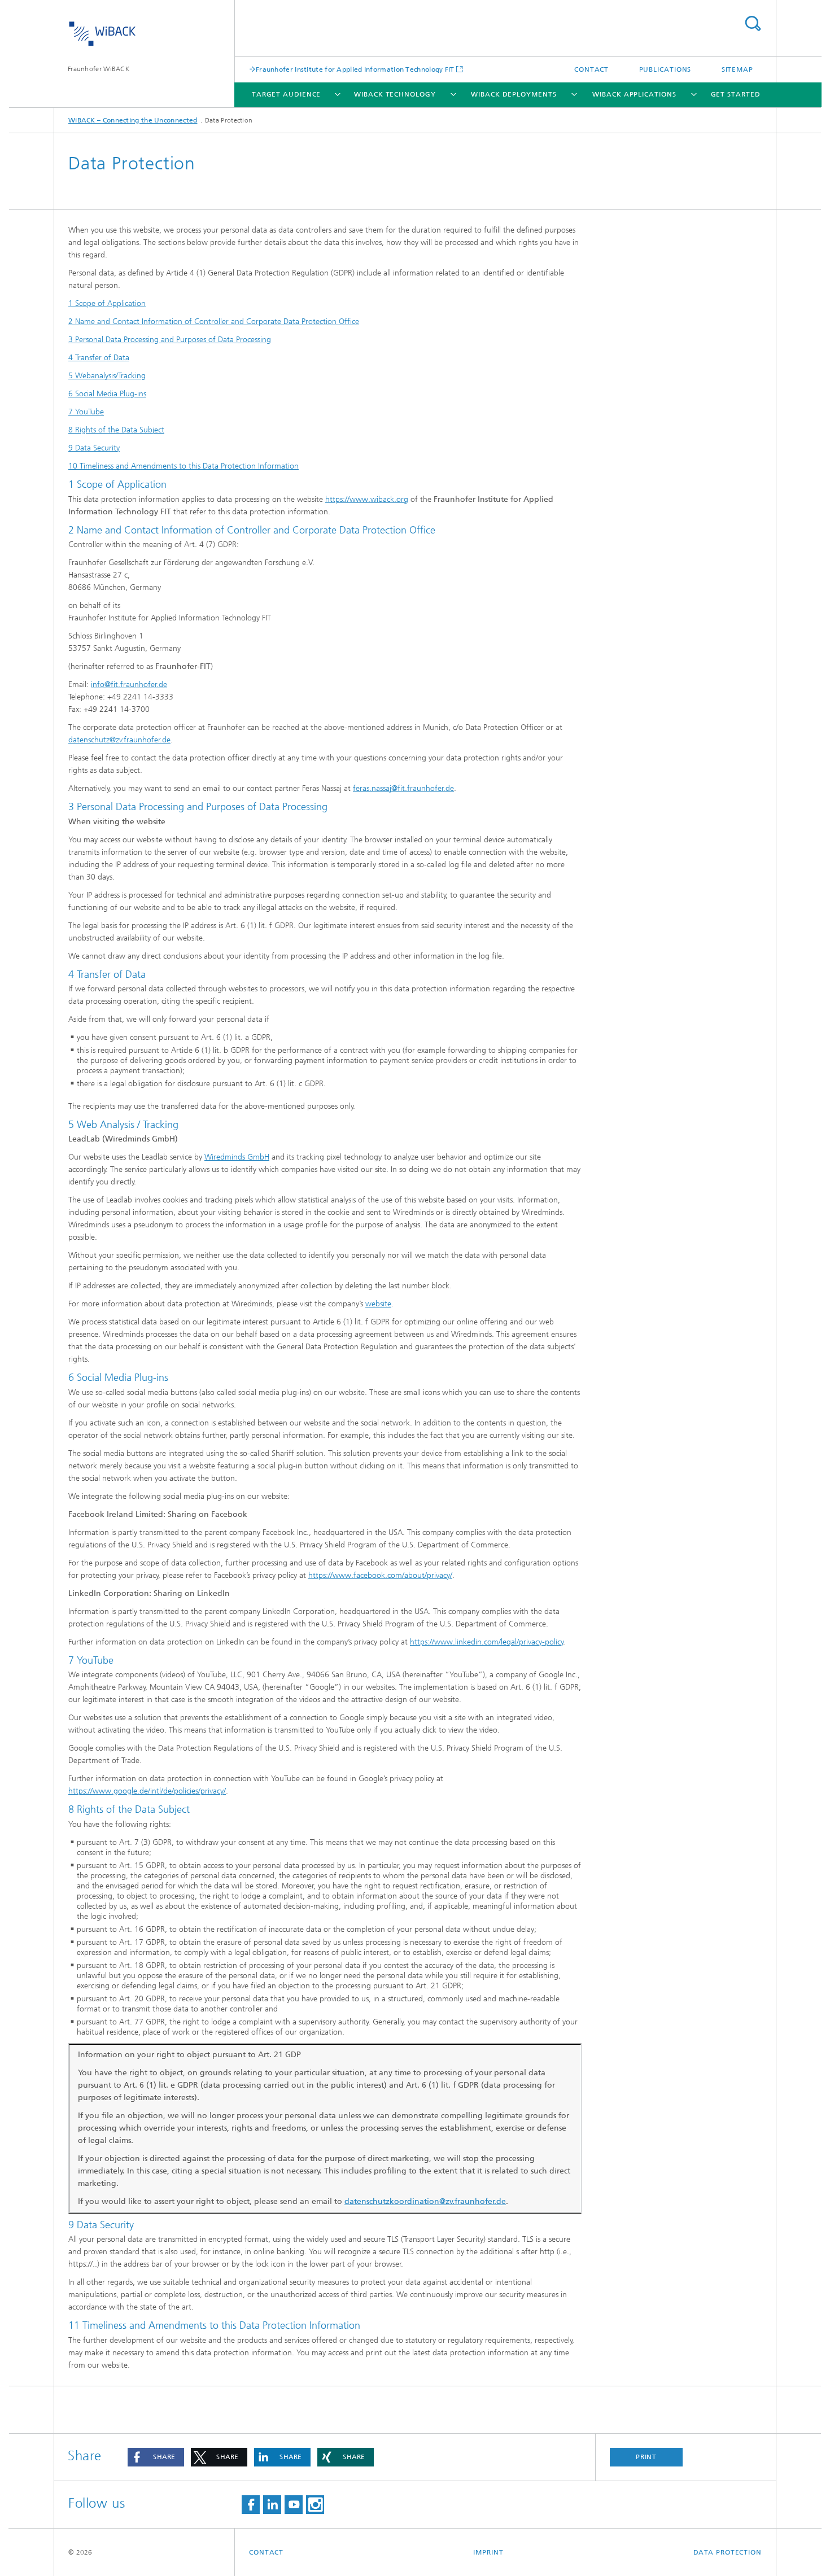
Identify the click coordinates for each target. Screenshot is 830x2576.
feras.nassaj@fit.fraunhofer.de (403, 788)
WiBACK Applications (634, 94)
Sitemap (737, 69)
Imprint (488, 2552)
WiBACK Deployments (514, 94)
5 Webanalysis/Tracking (107, 376)
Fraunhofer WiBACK (99, 69)
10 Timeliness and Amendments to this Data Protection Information (184, 466)
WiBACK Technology (395, 94)
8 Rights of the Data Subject (116, 430)
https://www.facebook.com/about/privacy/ (380, 1575)
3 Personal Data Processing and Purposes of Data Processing (170, 340)
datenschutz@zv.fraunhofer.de (119, 740)
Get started (736, 94)
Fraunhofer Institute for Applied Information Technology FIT (355, 69)
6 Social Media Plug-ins (107, 394)
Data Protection (728, 2552)
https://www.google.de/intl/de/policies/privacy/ (147, 1791)
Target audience (287, 94)
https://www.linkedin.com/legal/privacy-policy (487, 1642)
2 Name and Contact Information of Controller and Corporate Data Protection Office (214, 322)
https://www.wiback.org (367, 499)
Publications (665, 69)
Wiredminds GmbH (237, 1157)
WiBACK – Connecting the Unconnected (133, 120)
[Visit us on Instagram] (315, 2505)
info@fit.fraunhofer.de (129, 685)
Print (646, 2457)
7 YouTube (86, 412)
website (378, 1304)
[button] (156, 2457)
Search (753, 23)
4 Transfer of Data (99, 358)
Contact (591, 69)
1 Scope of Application (107, 303)
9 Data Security (94, 448)
